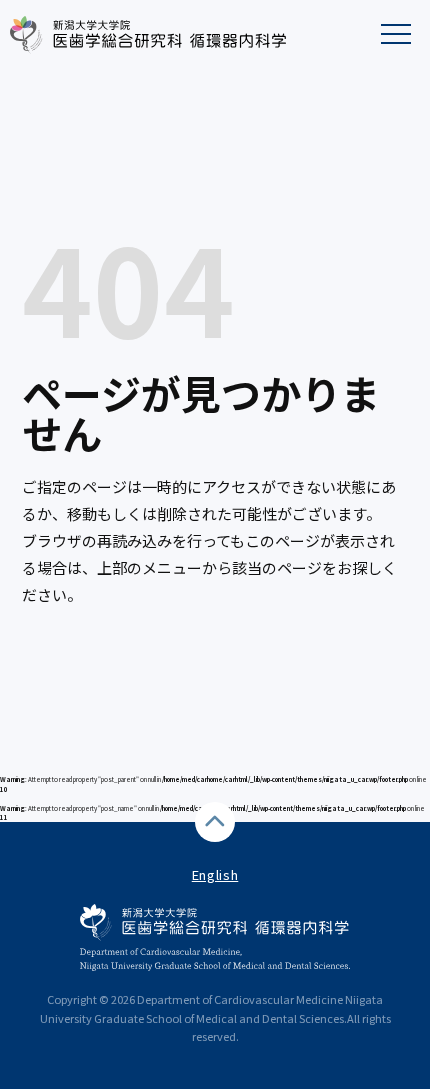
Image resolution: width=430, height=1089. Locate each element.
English (215, 874)
